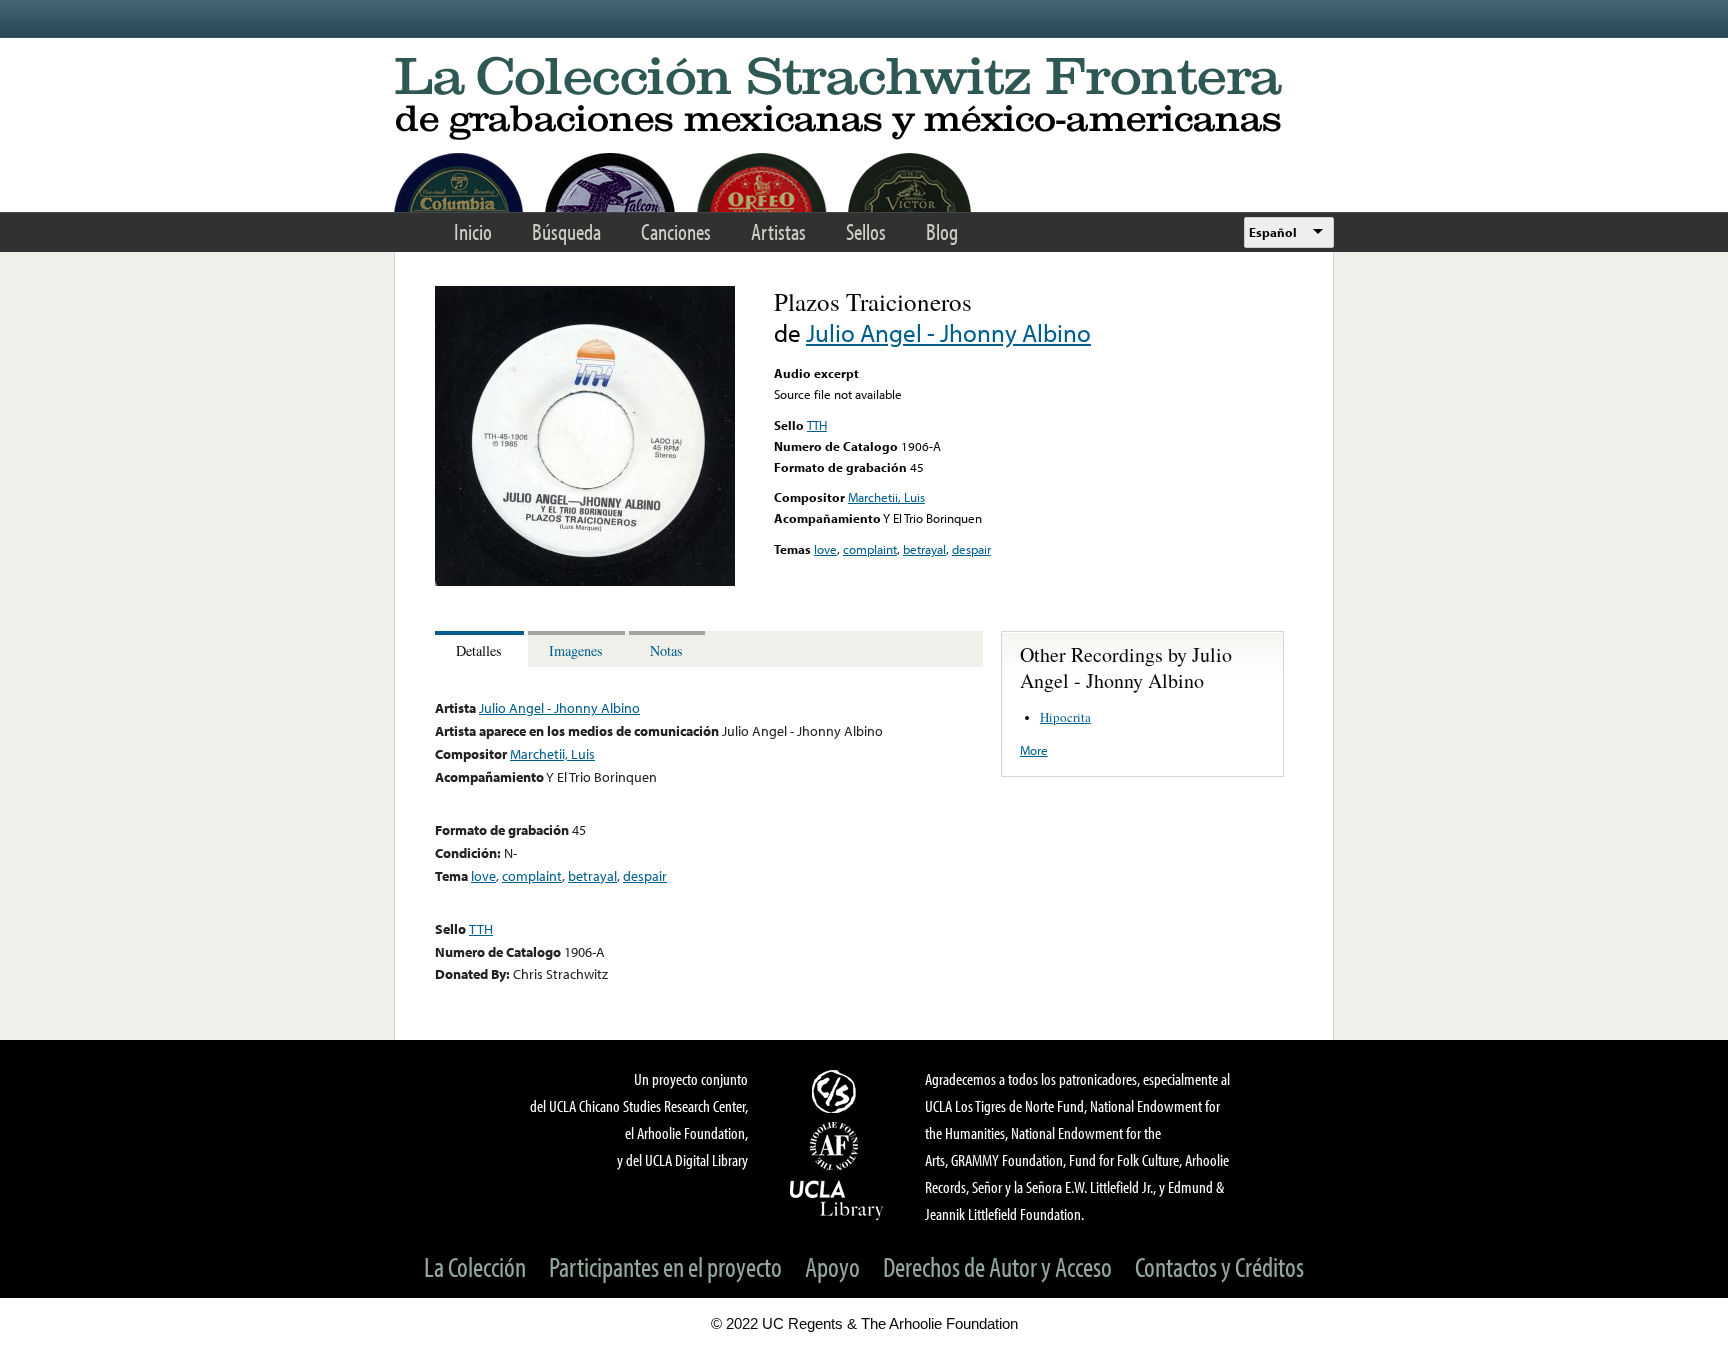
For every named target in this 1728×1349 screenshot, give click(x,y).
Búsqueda (566, 231)
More (1034, 750)
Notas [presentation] (666, 650)
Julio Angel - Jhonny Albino (948, 332)
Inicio (473, 231)
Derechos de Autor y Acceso (997, 1266)
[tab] (481, 649)
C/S (837, 1091)
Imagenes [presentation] (576, 650)
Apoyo (832, 1266)
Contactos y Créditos (1219, 1266)
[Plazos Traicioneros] (585, 581)
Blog (942, 231)
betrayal (924, 549)
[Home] (864, 99)
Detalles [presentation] (479, 650)
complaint (870, 549)
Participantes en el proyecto (665, 1266)
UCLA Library (837, 1199)
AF (837, 1146)
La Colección (475, 1266)
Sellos (866, 231)
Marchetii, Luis (886, 497)
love (825, 549)
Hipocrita (1065, 717)
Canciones (676, 231)
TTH (817, 425)
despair (971, 549)
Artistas (778, 231)
